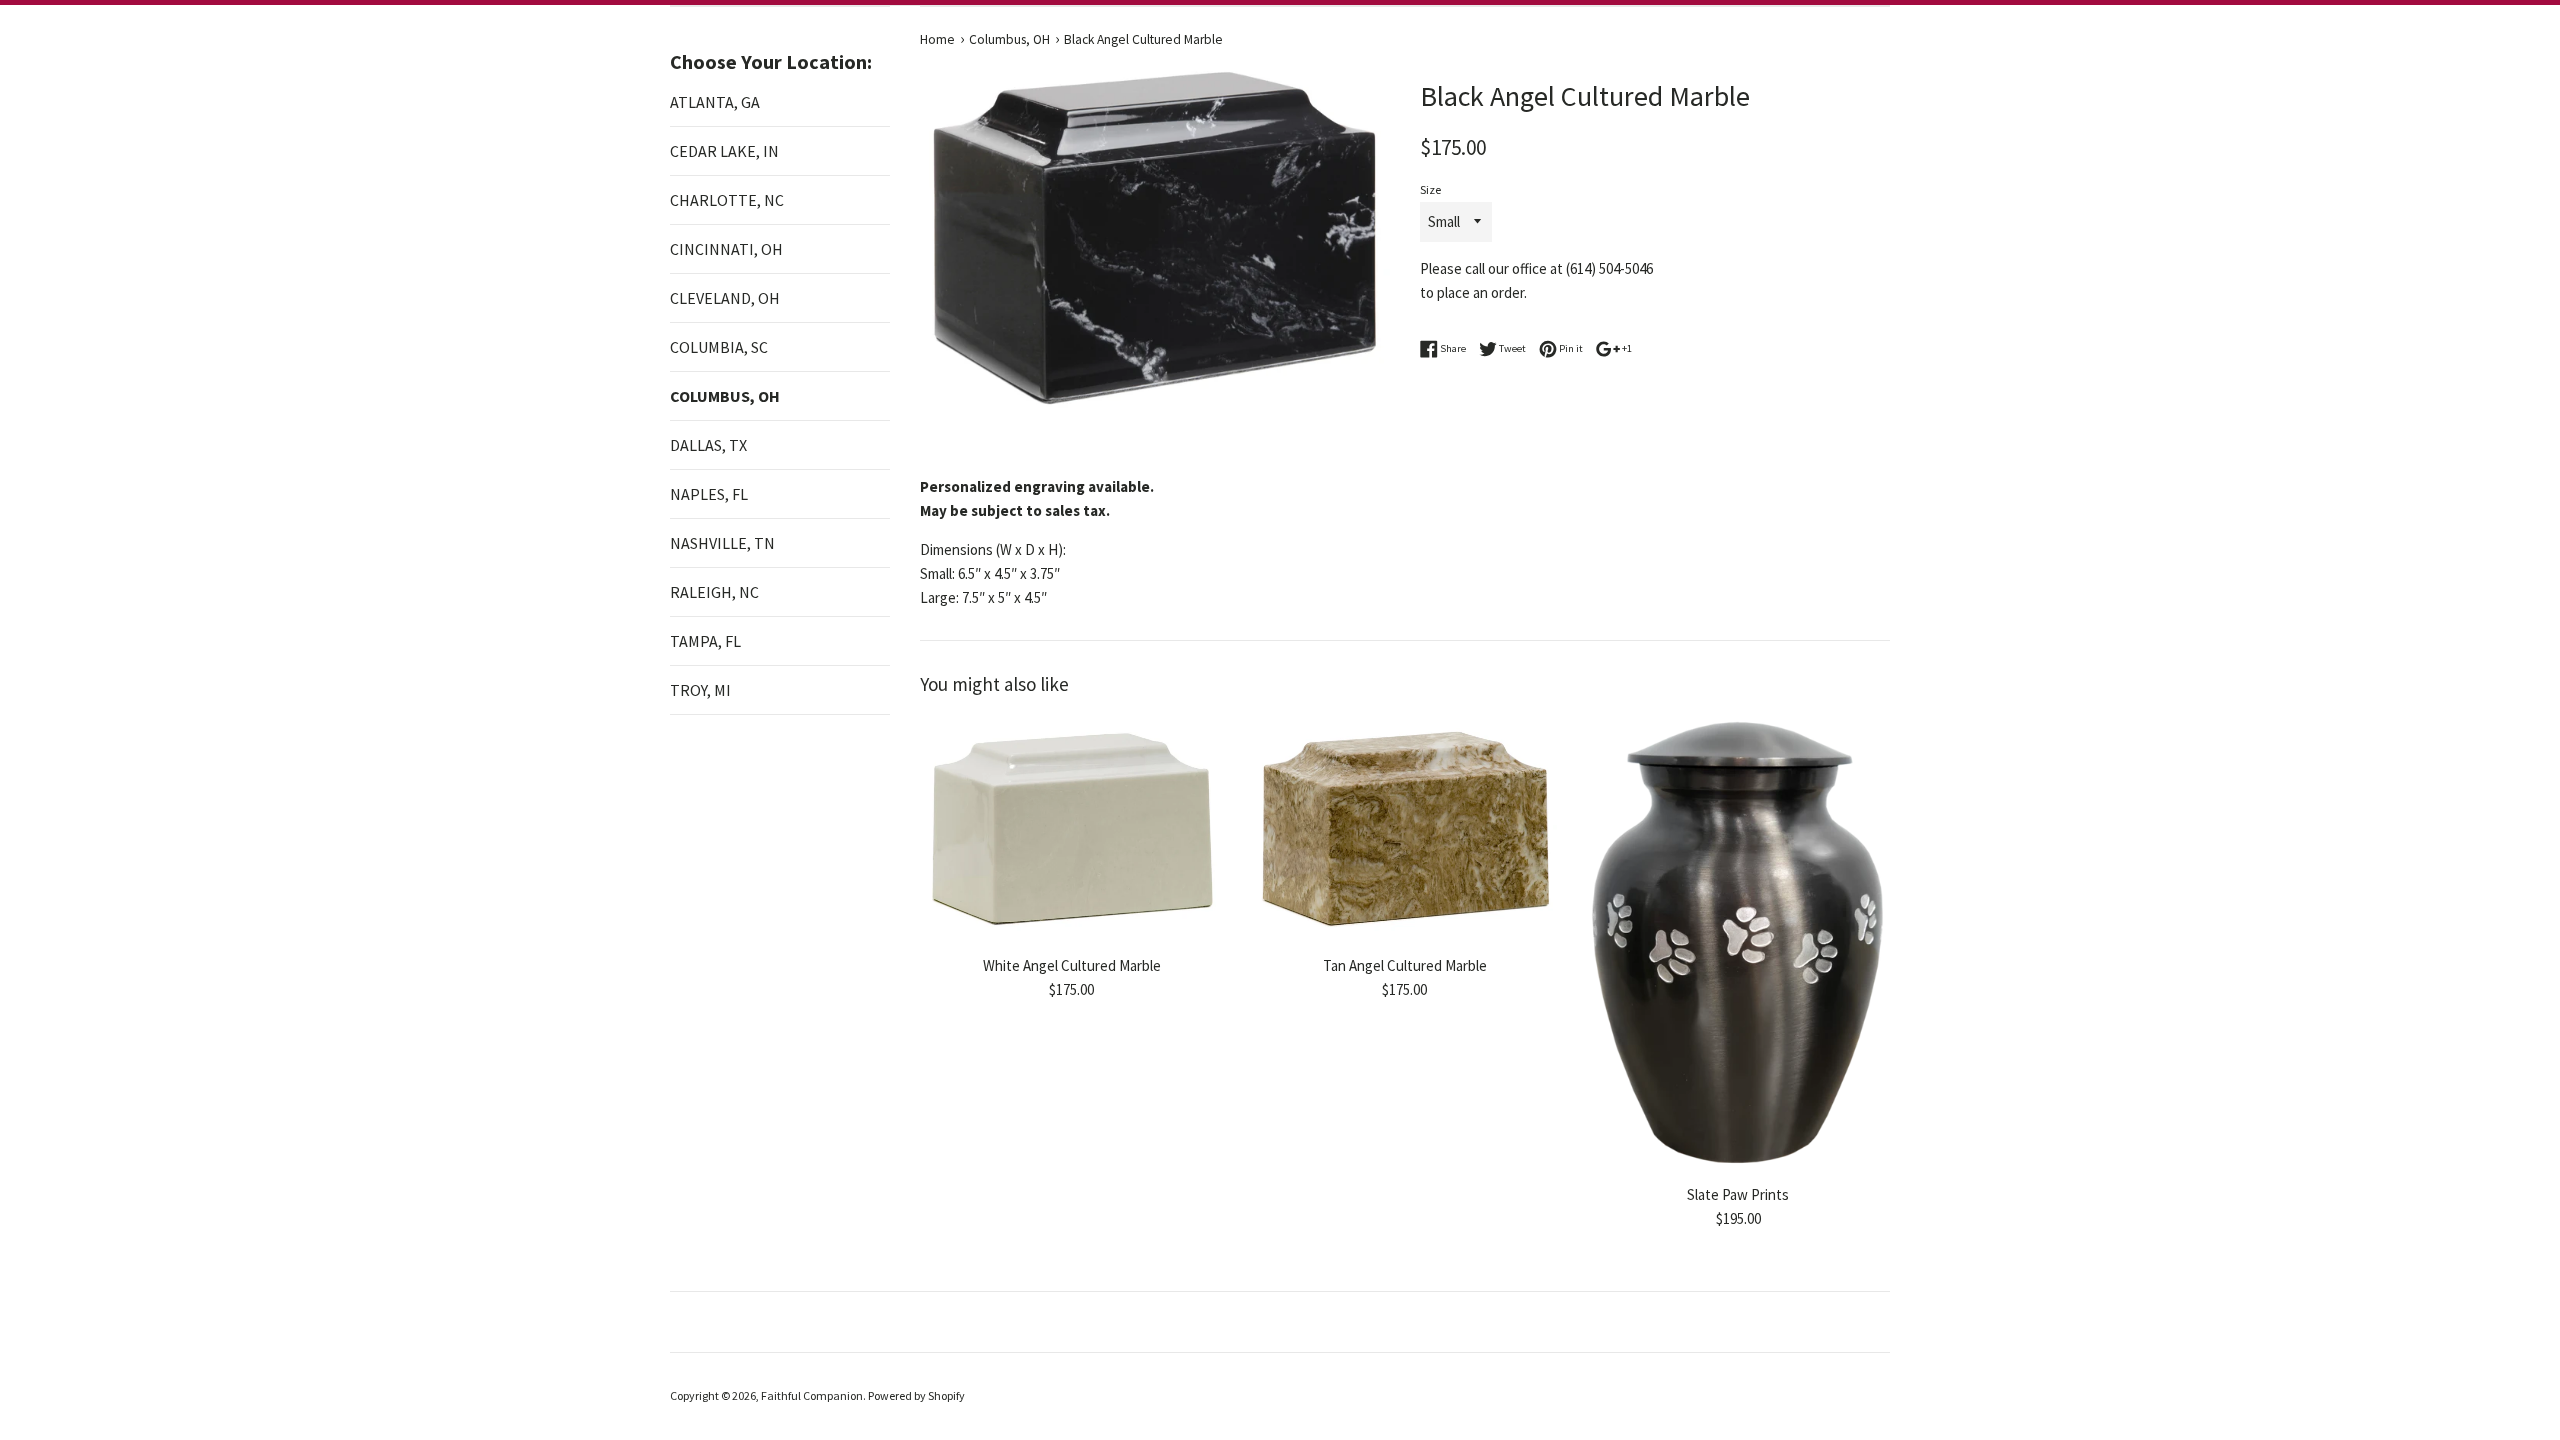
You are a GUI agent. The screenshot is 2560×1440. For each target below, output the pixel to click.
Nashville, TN (722, 543)
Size (1430, 189)
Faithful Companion (812, 1395)
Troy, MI (700, 690)
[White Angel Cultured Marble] (1071, 829)
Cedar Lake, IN (724, 151)
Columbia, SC (719, 347)
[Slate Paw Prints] (1738, 944)
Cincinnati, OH (726, 249)
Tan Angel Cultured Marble (1405, 965)
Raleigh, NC (714, 592)
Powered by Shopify (916, 1395)
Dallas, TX (708, 445)
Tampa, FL (705, 641)
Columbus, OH (725, 396)
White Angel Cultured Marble (1072, 965)
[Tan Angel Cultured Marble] (1404, 829)
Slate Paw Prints (1738, 1194)
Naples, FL (709, 494)
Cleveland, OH (725, 298)
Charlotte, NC (727, 200)
